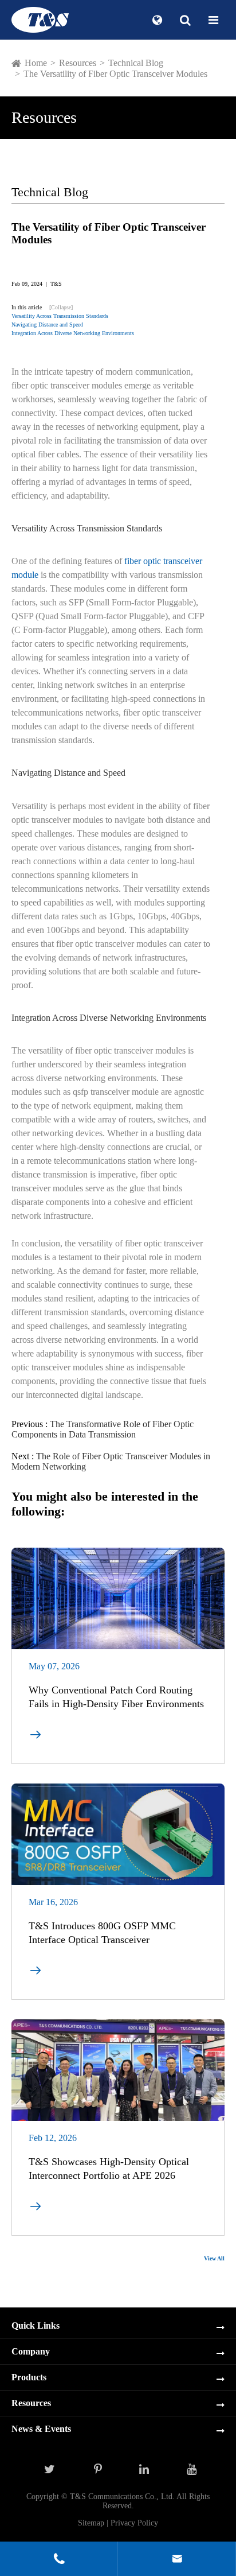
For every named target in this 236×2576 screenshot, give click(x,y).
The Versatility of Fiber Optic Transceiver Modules (115, 74)
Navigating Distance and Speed (47, 325)
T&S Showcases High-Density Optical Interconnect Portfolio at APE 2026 (109, 2169)
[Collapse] (61, 307)
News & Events (41, 2429)
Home (36, 63)
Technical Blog (136, 63)
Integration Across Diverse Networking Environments (73, 333)
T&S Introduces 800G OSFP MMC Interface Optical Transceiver (102, 1933)
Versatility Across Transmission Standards (60, 316)
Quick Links (36, 2326)
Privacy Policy (134, 2523)
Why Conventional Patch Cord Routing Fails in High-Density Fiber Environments (116, 1697)
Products (29, 2377)
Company (31, 2351)
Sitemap (91, 2523)
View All (214, 2258)
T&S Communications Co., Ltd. (123, 2497)
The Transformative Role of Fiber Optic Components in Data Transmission (103, 1429)
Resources (78, 63)
